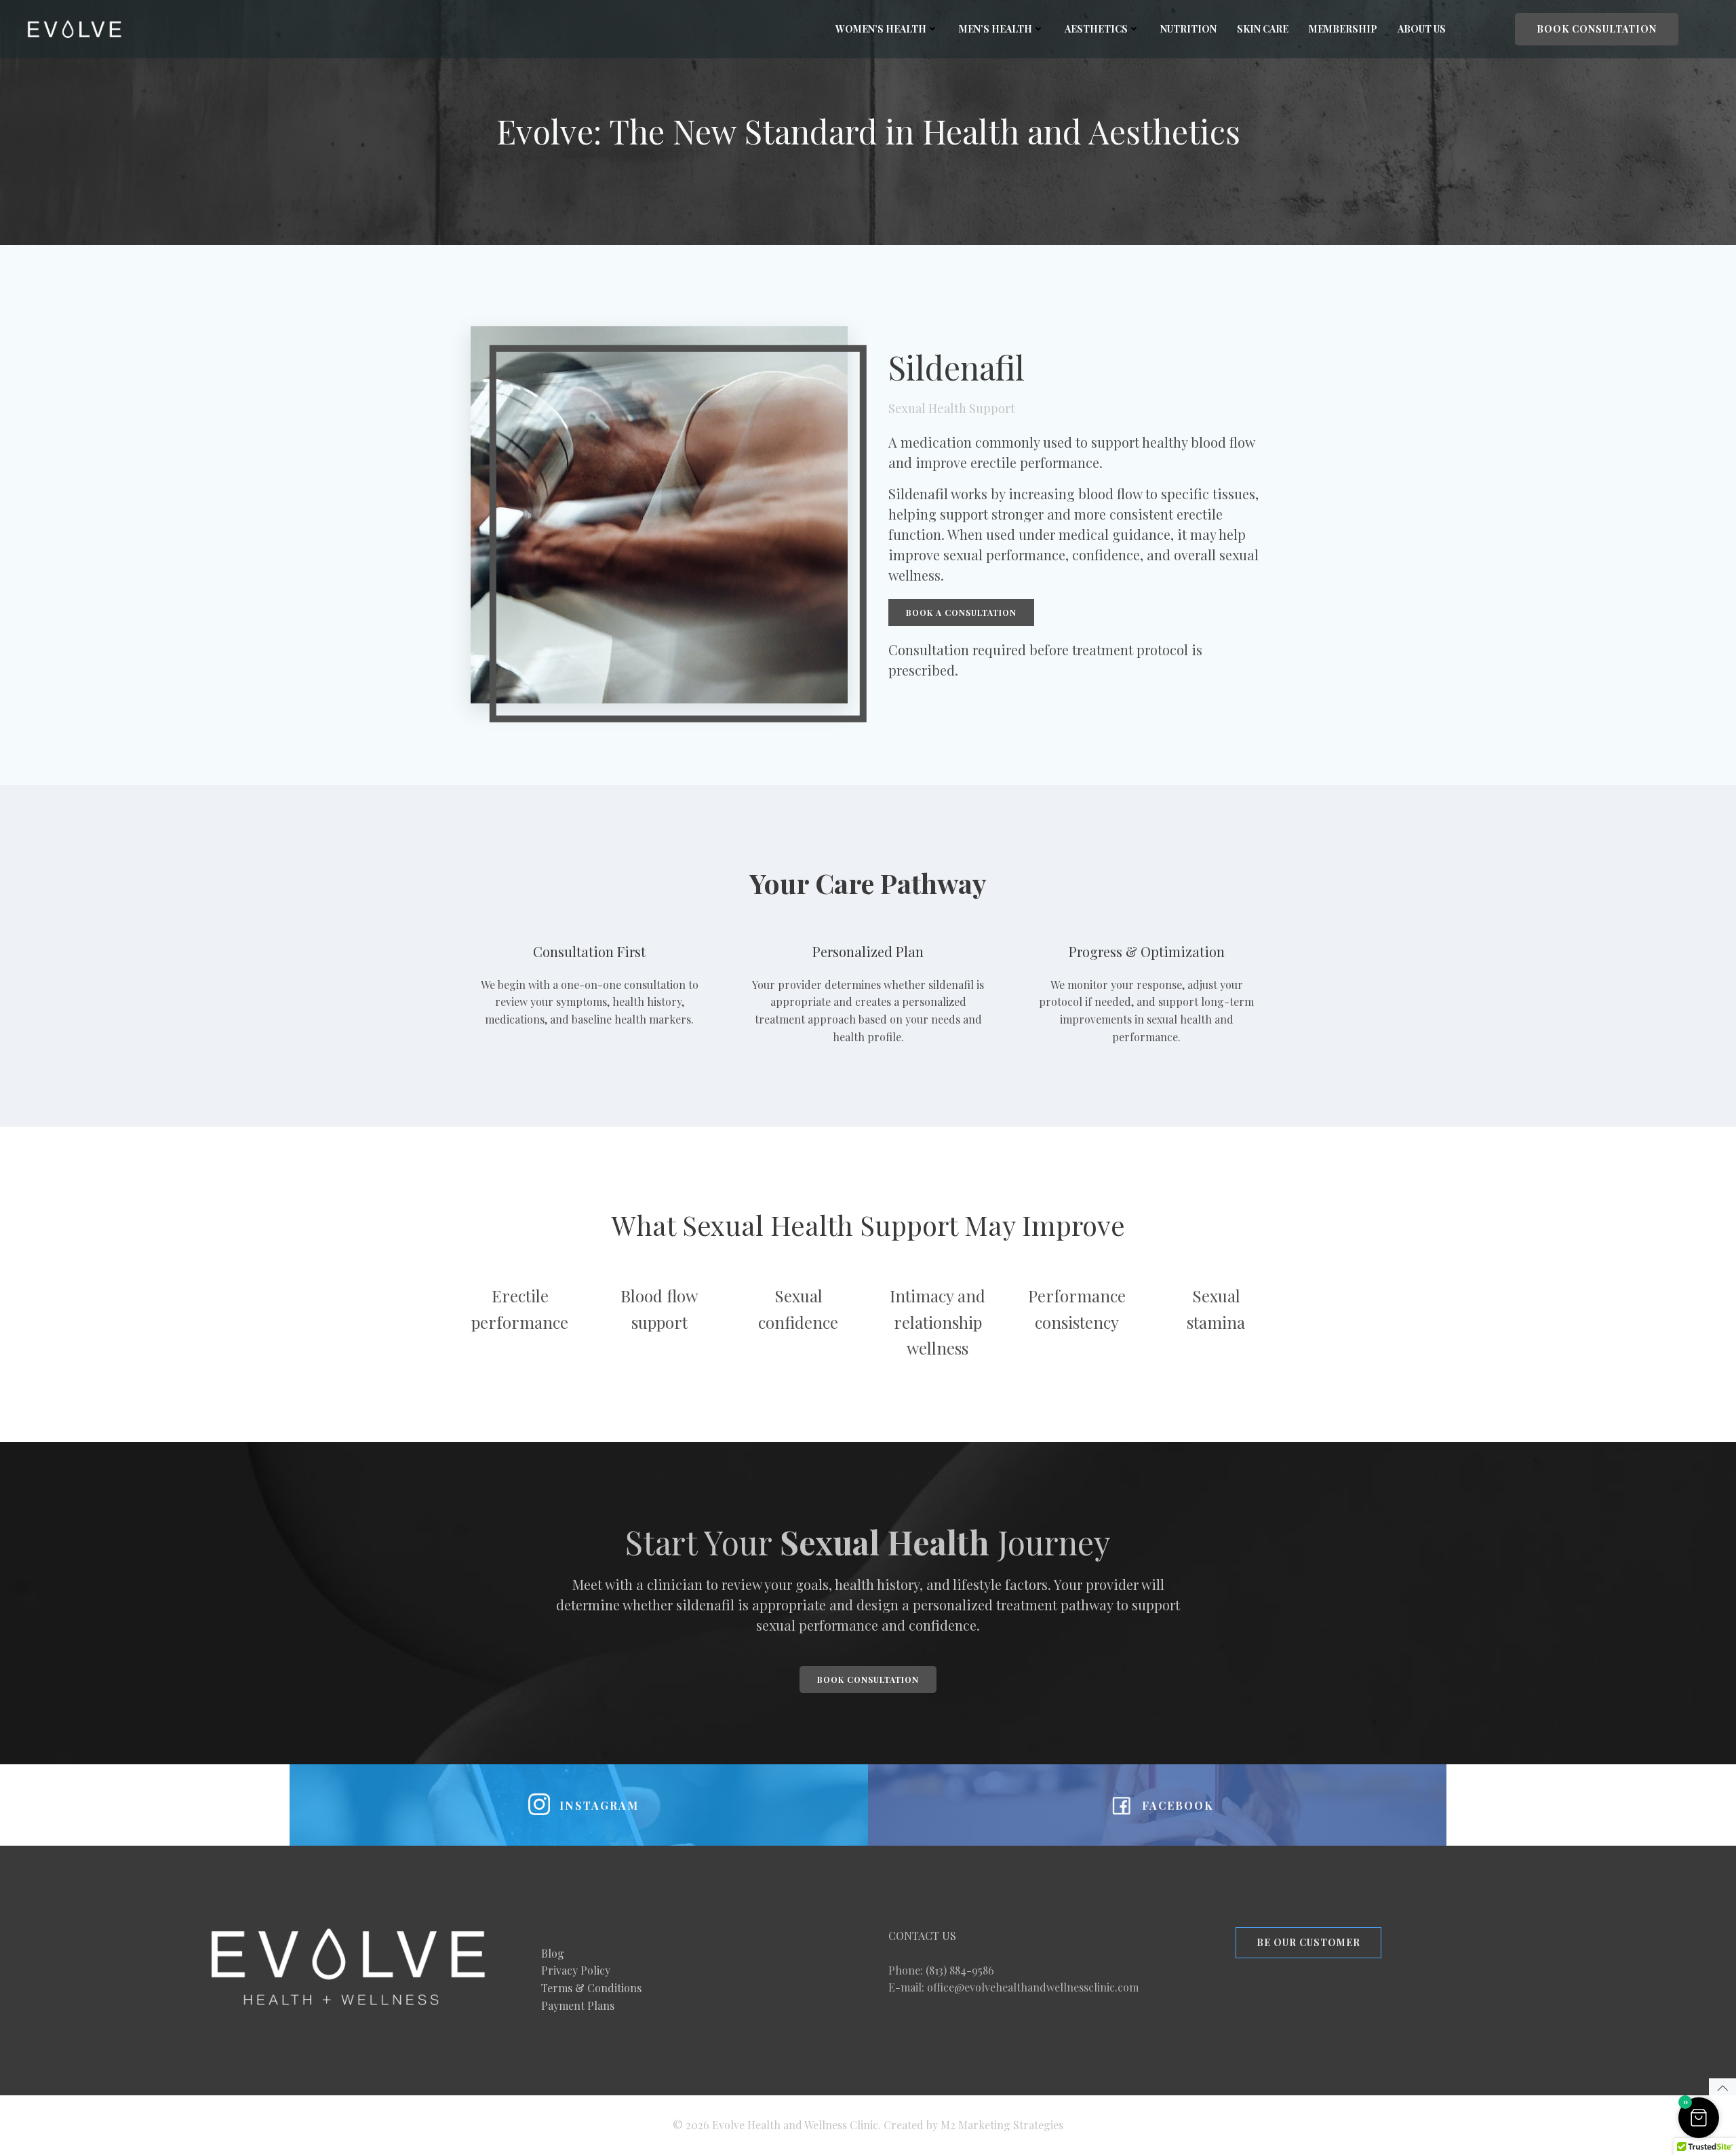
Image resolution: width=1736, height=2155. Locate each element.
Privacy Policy (576, 1970)
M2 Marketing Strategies (1002, 2125)
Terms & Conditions (591, 1988)
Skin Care (1263, 29)
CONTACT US (922, 1936)
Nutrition (1188, 29)
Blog (553, 1953)
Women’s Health (881, 29)
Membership (1343, 29)
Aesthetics (1096, 29)
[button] (1699, 2118)
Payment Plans (578, 2005)
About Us (1422, 29)
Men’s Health (995, 29)
